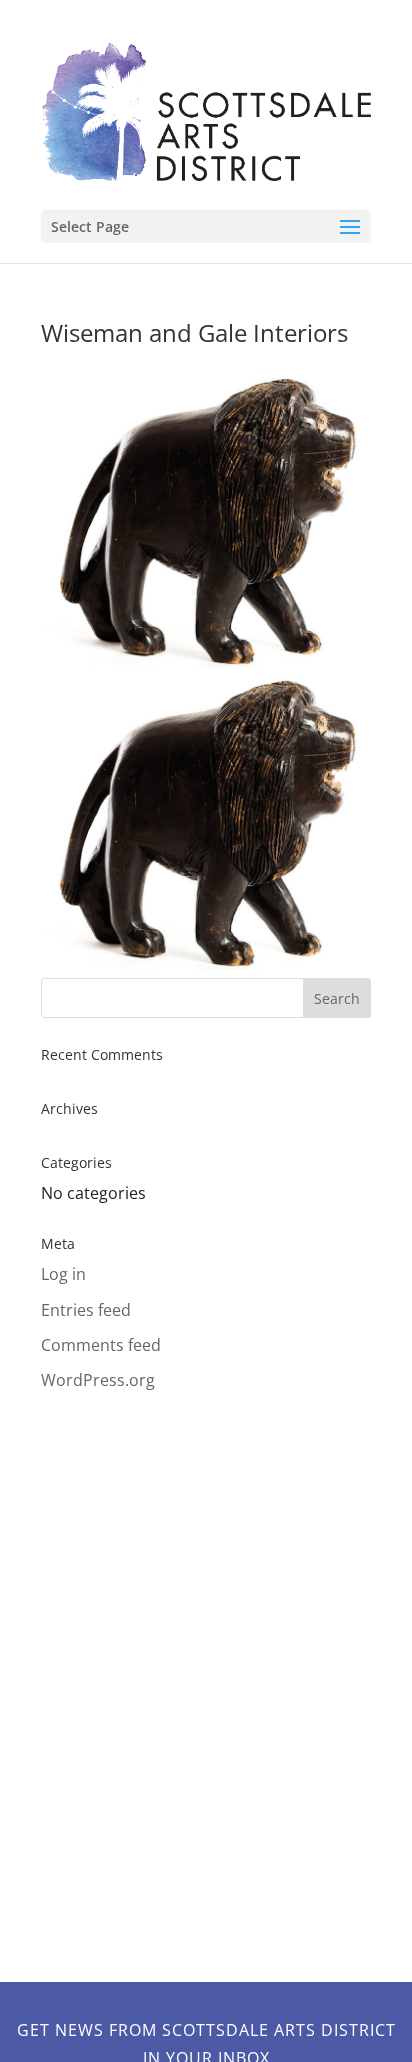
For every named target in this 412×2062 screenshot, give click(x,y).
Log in (63, 1274)
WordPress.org (98, 1380)
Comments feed (101, 1345)
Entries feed (86, 1310)
